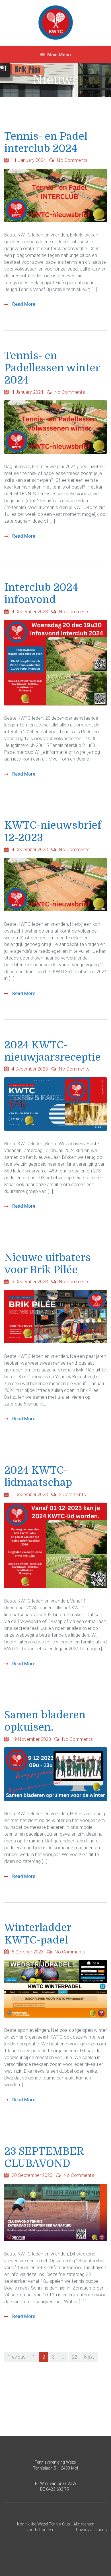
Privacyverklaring (91, 2530)
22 (75, 2357)
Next (89, 2357)
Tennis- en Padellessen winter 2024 (52, 368)
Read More (23, 304)
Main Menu (58, 55)
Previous (17, 2357)
